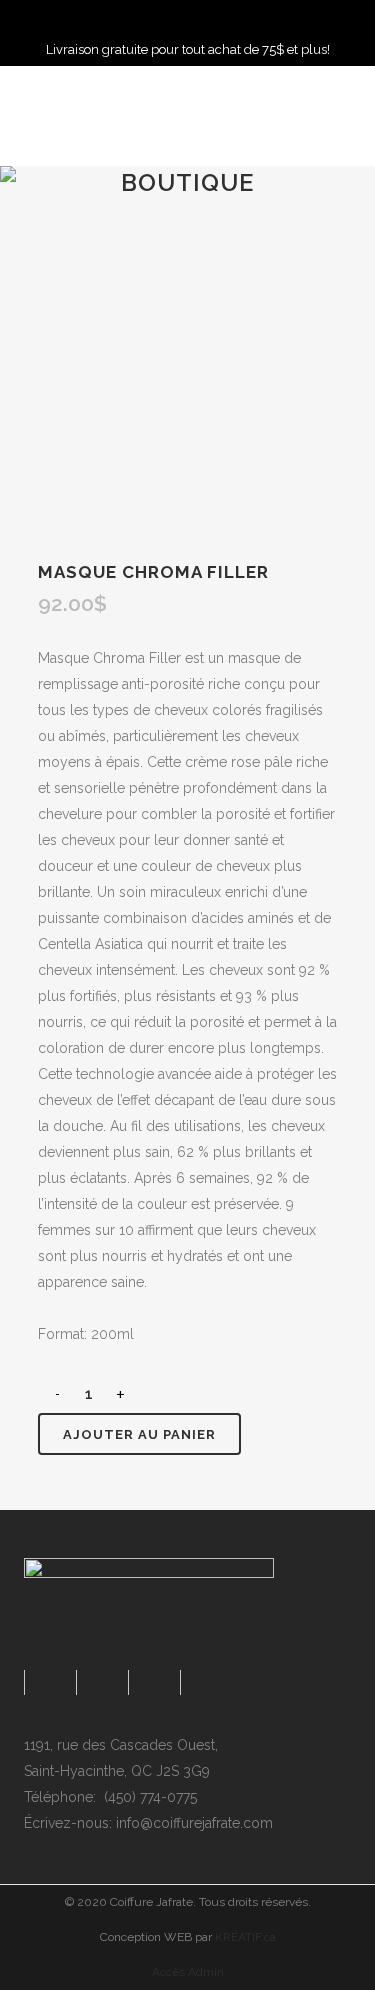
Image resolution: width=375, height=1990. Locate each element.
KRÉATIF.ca (245, 1937)
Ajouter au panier (139, 1434)
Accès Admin (188, 1972)
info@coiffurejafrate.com (194, 1823)
